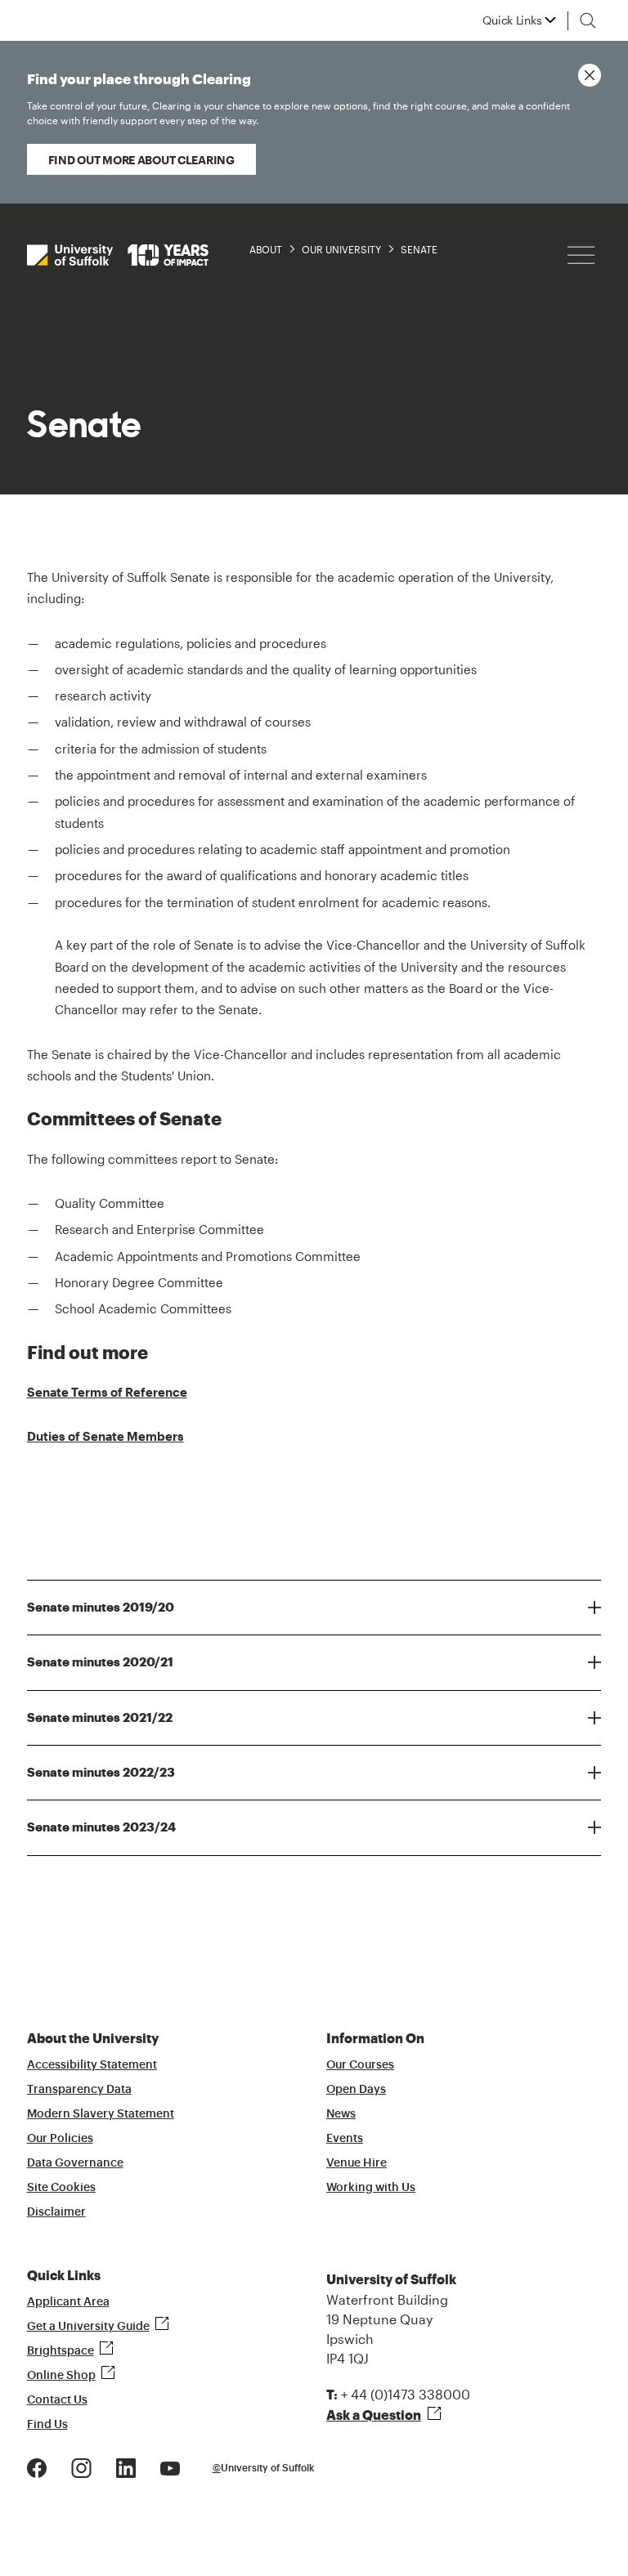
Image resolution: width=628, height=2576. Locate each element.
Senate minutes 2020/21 (100, 1662)
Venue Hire (357, 2163)
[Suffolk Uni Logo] (118, 255)
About (266, 249)
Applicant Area (68, 2302)
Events (345, 2139)
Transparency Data (79, 2090)
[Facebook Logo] (37, 2467)
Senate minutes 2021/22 (100, 1718)
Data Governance (75, 2163)
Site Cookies (61, 2188)
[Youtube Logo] (170, 2467)
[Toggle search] (588, 20)
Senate (419, 249)
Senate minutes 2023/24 (101, 1827)
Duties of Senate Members (105, 1436)
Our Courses (360, 2065)
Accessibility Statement (92, 2065)
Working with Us (371, 2188)
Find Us (47, 2425)
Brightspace (61, 2351)
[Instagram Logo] (81, 2467)
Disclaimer (56, 2212)
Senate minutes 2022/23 (101, 1773)
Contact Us (57, 2400)
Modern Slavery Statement (101, 2114)
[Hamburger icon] (581, 255)
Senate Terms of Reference (107, 1392)
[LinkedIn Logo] (126, 2467)
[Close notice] (590, 75)
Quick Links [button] (512, 20)
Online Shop (61, 2376)
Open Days (356, 2090)
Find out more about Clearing (141, 160)
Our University (341, 249)
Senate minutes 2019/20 (101, 1608)
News (341, 2114)
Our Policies (60, 2139)
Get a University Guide (88, 2327)
